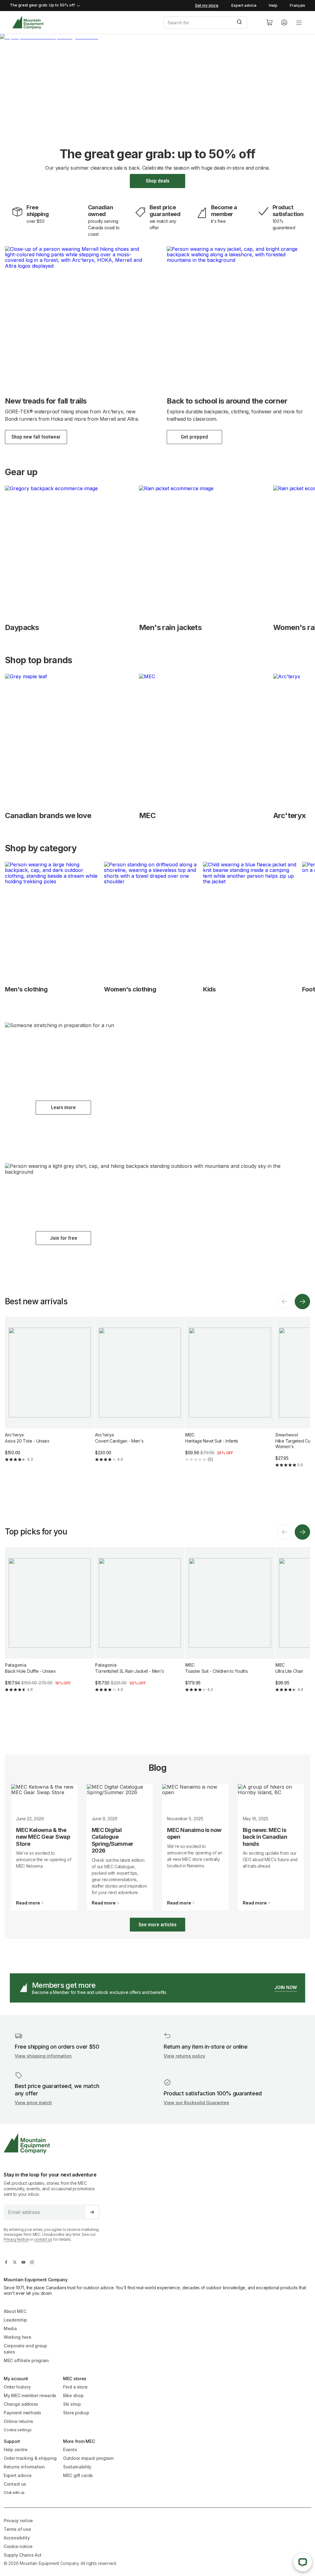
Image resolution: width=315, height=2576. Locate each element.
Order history (17, 2387)
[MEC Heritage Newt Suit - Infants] (230, 1394)
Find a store (75, 2387)
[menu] (299, 22)
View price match (33, 2103)
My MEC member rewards (30, 2395)
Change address (21, 2404)
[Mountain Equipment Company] (54, 2143)
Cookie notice (18, 2546)
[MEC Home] (28, 23)
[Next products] (302, 1302)
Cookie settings (18, 2430)
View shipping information (43, 2056)
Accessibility (17, 2538)
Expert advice (244, 5)
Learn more (63, 1107)
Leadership (15, 2320)
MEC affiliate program (26, 2360)
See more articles (157, 1924)
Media (10, 2328)
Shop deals (158, 181)
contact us (43, 2239)
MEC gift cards (78, 2475)
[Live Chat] (303, 2562)
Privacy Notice (16, 2239)
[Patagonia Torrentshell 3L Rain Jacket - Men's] (140, 1625)
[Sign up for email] (92, 2212)
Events (70, 2450)
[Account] (284, 22)
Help (273, 5)
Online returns (18, 2421)
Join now (286, 1987)
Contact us (15, 2484)
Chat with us (14, 2493)
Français (297, 5)
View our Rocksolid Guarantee (196, 2103)
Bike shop (73, 2395)
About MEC (15, 2311)
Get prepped (194, 437)
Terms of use (17, 2529)
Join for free (64, 1238)
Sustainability (77, 2467)
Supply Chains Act (22, 2555)
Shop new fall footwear (36, 437)
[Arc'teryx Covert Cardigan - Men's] (140, 1394)
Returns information (24, 2467)
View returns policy (184, 2056)
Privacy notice (18, 2521)
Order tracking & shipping (30, 2458)
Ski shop (72, 2404)
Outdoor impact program (88, 2458)
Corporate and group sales (25, 2349)
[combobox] (210, 22)
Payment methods (22, 2413)
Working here (18, 2337)
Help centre (16, 2450)
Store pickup (76, 2413)
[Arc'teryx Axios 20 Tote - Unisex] (50, 1394)
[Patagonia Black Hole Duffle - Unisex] (50, 1625)
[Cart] (269, 22)
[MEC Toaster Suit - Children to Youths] (230, 1625)
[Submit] (240, 22)
